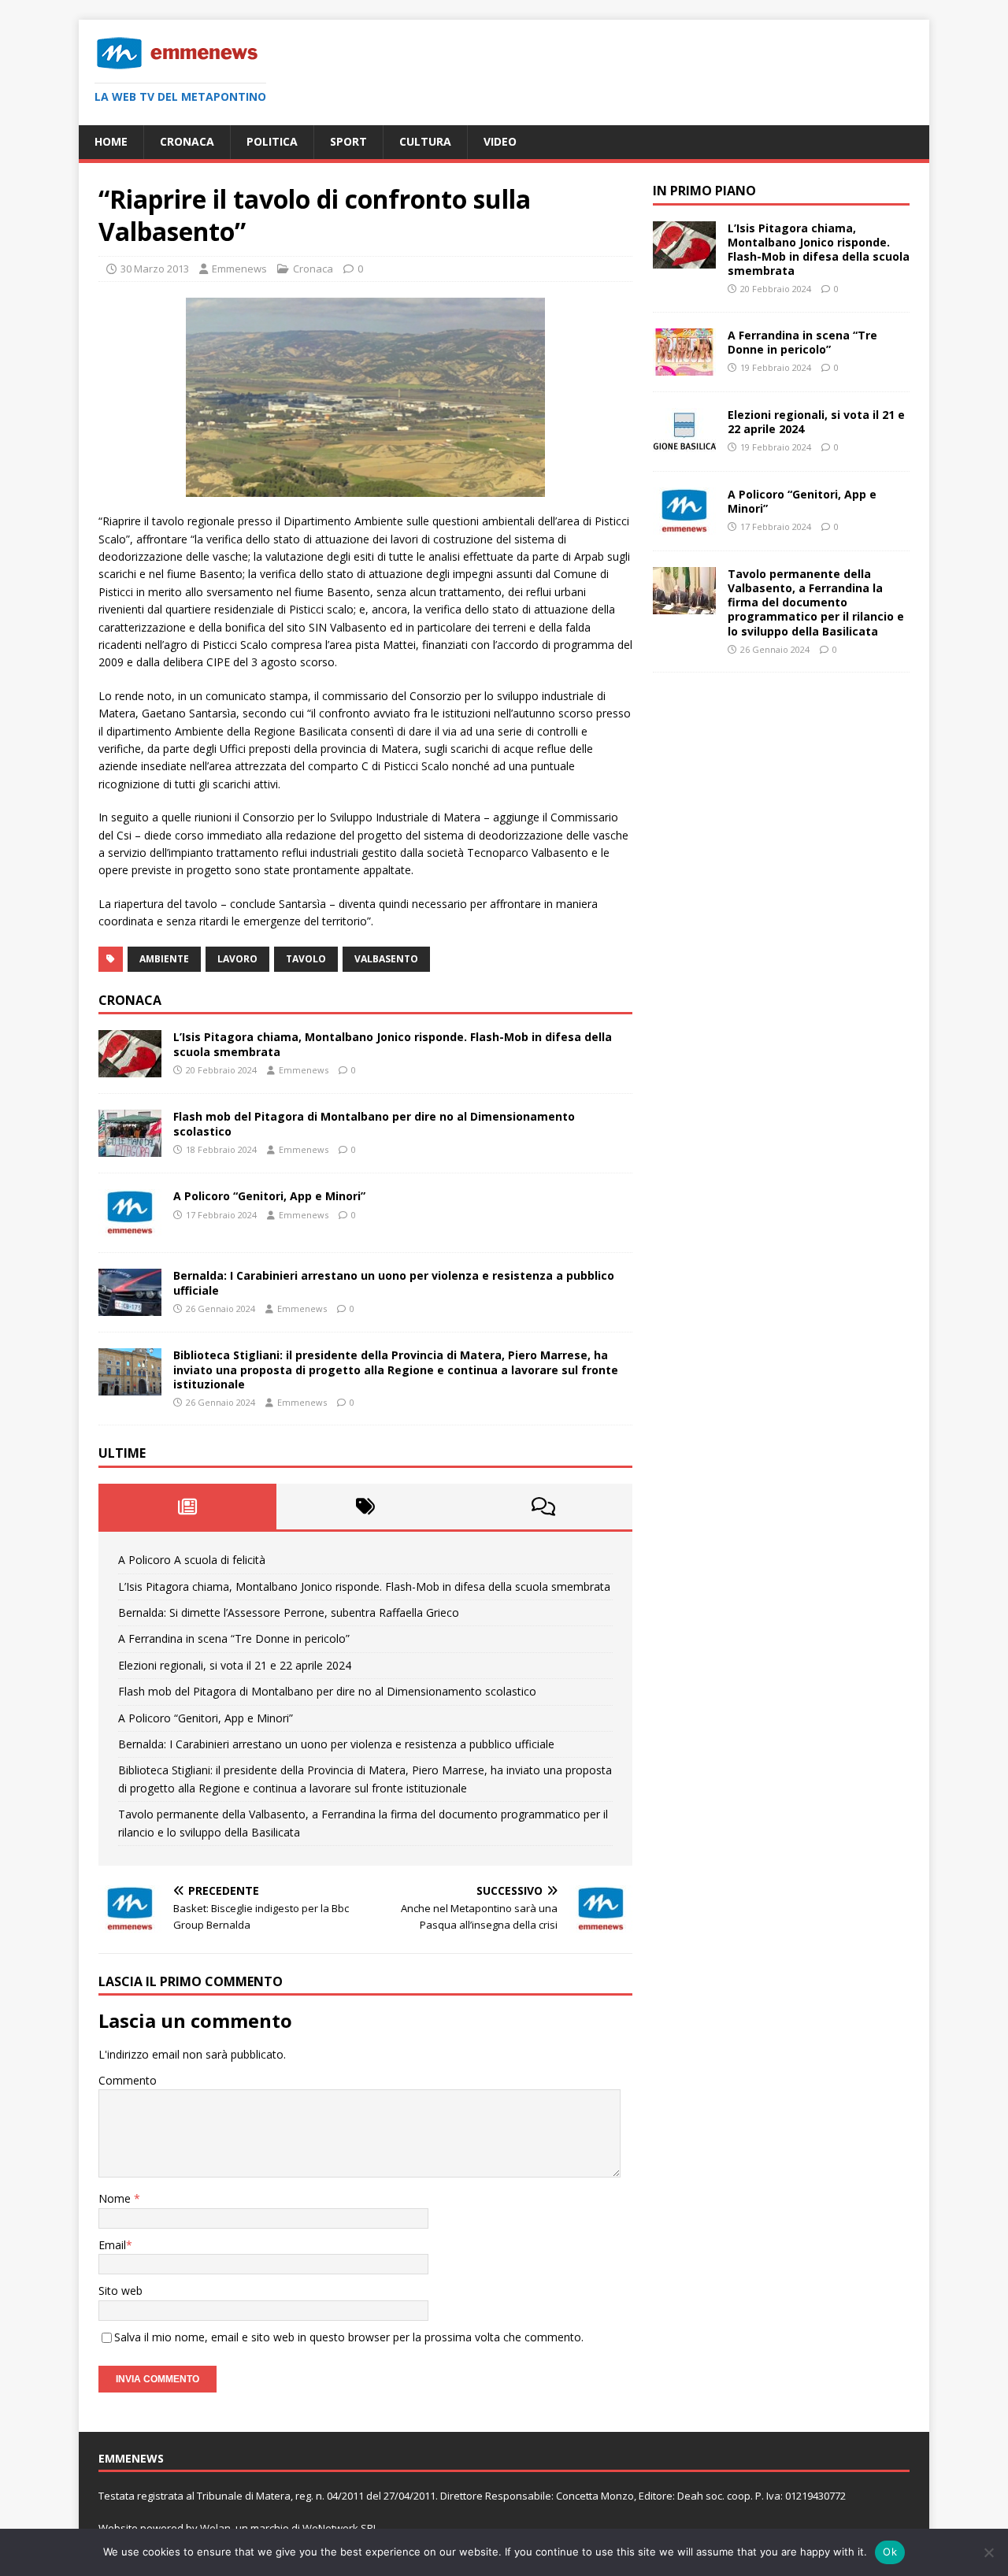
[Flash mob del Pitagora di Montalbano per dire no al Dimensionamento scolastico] (130, 1148)
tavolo (306, 959)
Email (112, 2245)
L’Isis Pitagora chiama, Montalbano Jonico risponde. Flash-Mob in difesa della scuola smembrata (393, 1044)
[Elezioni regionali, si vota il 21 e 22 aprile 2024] (684, 446)
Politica (272, 141)
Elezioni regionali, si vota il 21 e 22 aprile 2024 (235, 1665)
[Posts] (187, 1507)
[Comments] (543, 1507)
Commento (128, 2080)
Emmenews (239, 269)
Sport (348, 141)
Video (500, 141)
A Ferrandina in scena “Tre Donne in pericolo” (234, 1638)
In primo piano (704, 191)
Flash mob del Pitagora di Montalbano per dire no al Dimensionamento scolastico (374, 1123)
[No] (988, 2552)
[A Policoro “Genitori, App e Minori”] (130, 1227)
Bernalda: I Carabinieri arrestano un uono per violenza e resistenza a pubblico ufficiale (394, 1282)
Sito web (120, 2291)
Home (111, 141)
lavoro (237, 959)
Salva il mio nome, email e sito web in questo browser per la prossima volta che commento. (349, 2337)
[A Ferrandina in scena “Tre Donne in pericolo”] (684, 367)
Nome (116, 2198)
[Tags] (365, 1507)
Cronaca (187, 141)
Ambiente (164, 959)
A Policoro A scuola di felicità (192, 1560)
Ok (890, 2552)
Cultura (425, 141)
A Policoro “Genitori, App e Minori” (269, 1196)
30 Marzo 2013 (155, 269)
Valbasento (386, 959)
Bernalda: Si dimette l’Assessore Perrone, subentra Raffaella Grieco (289, 1612)
